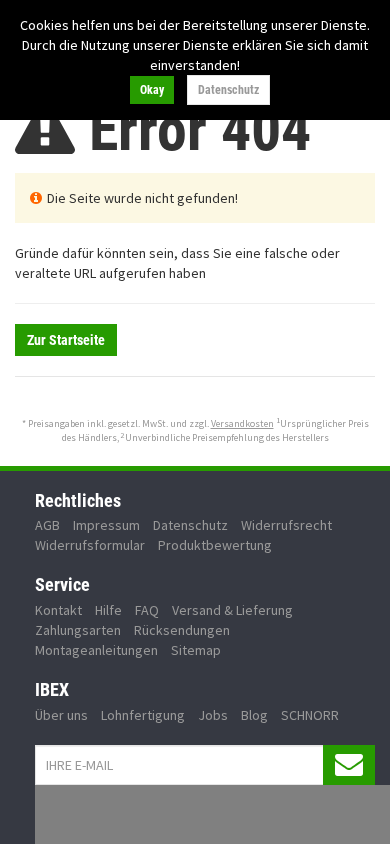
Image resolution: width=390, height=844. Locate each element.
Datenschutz (228, 90)
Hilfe (108, 610)
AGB (47, 525)
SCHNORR (310, 715)
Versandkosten (242, 423)
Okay (152, 90)
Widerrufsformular (90, 545)
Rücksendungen (182, 630)
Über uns (61, 715)
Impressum (106, 525)
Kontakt (58, 610)
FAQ (147, 610)
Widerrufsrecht (286, 525)
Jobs (213, 715)
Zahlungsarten (78, 630)
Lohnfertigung (143, 715)
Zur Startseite (66, 340)
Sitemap (196, 650)
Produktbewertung (215, 545)
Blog (254, 715)
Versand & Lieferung (232, 610)
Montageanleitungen (96, 650)
